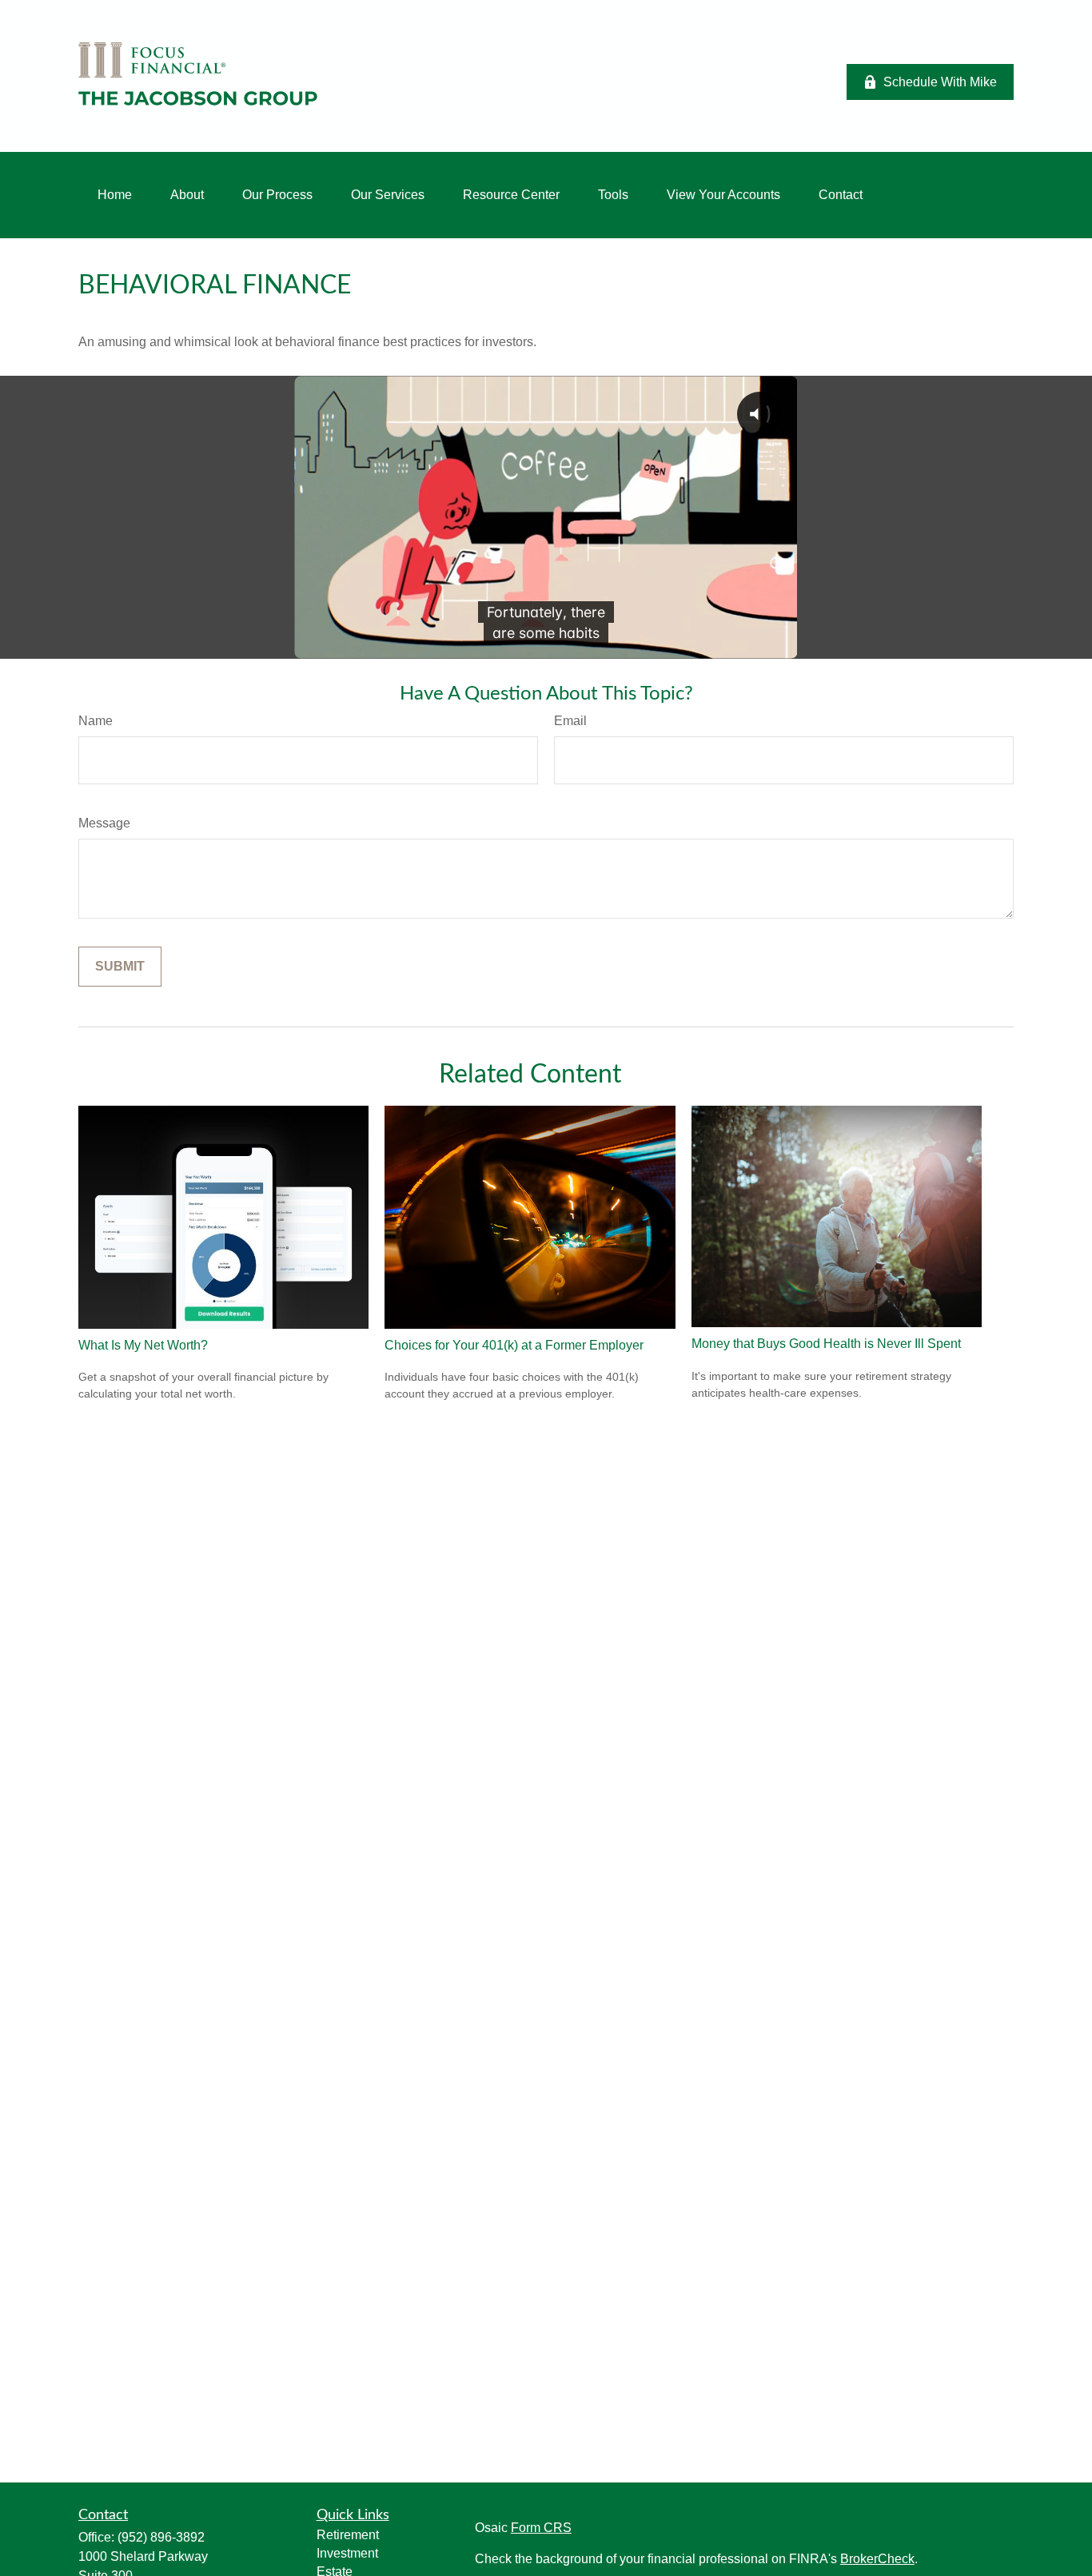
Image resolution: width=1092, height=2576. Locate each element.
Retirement (348, 2535)
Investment (347, 2553)
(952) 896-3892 (161, 2537)
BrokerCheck (877, 2559)
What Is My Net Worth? (143, 1345)
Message (104, 823)
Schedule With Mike (940, 82)
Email (570, 721)
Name (96, 721)
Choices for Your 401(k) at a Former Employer (514, 1345)
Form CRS (541, 2528)
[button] (115, 195)
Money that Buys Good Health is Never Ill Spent (826, 1344)
